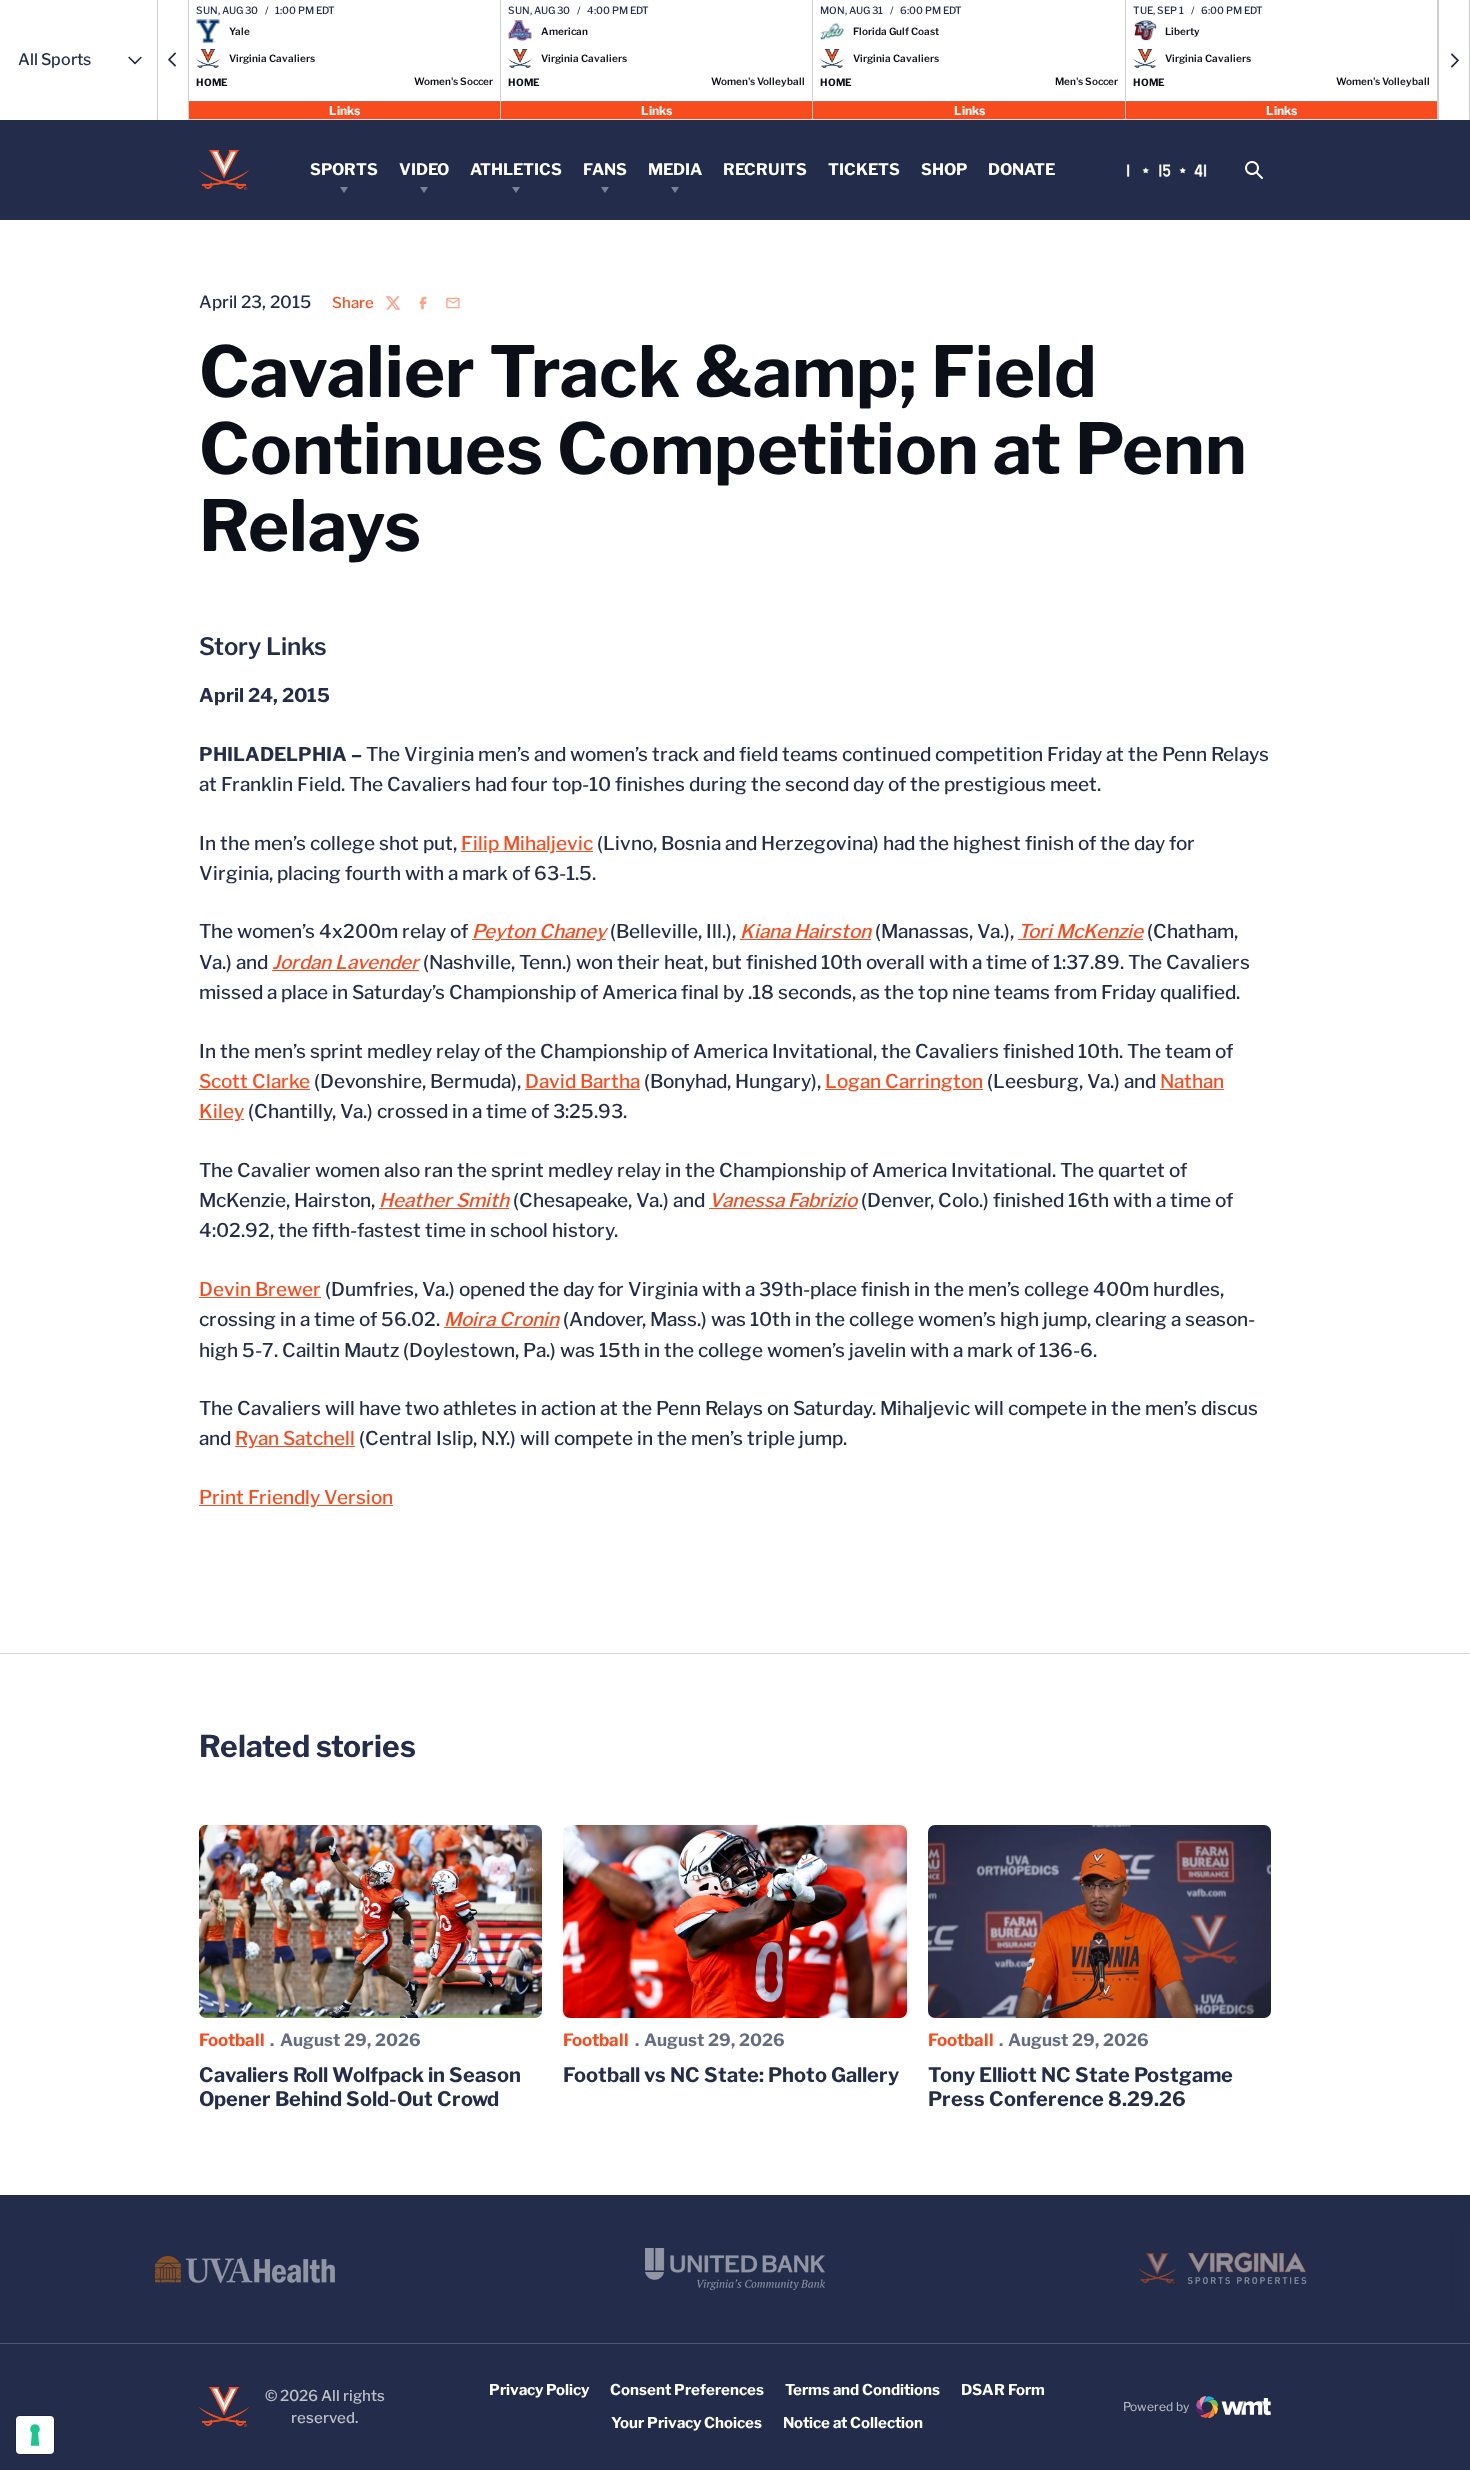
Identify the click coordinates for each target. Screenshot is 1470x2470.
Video (424, 169)
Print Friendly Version (296, 1497)
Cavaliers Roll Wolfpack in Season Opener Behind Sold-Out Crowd (360, 2087)
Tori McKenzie (1080, 931)
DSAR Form (1003, 2390)
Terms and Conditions (862, 2390)
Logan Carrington (904, 1081)
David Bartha (582, 1081)
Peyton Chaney (539, 931)
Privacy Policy (539, 2390)
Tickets (864, 169)
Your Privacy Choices (686, 2423)
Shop (944, 169)
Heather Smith (444, 1200)
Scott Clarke (254, 1081)
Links (344, 109)
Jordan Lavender (345, 962)
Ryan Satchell (295, 1438)
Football (232, 2040)
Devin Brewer (260, 1289)
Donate (1021, 169)
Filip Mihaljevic (527, 843)
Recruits (765, 169)
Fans (605, 169)
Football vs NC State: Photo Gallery (731, 2075)
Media (675, 169)
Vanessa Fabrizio (783, 1200)
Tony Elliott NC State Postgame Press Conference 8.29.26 (1080, 2087)
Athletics (516, 169)
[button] (173, 60)
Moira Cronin (501, 1319)
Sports (344, 169)
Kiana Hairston (805, 931)
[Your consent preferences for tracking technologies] (35, 2435)
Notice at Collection (853, 2423)
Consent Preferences (687, 2390)
